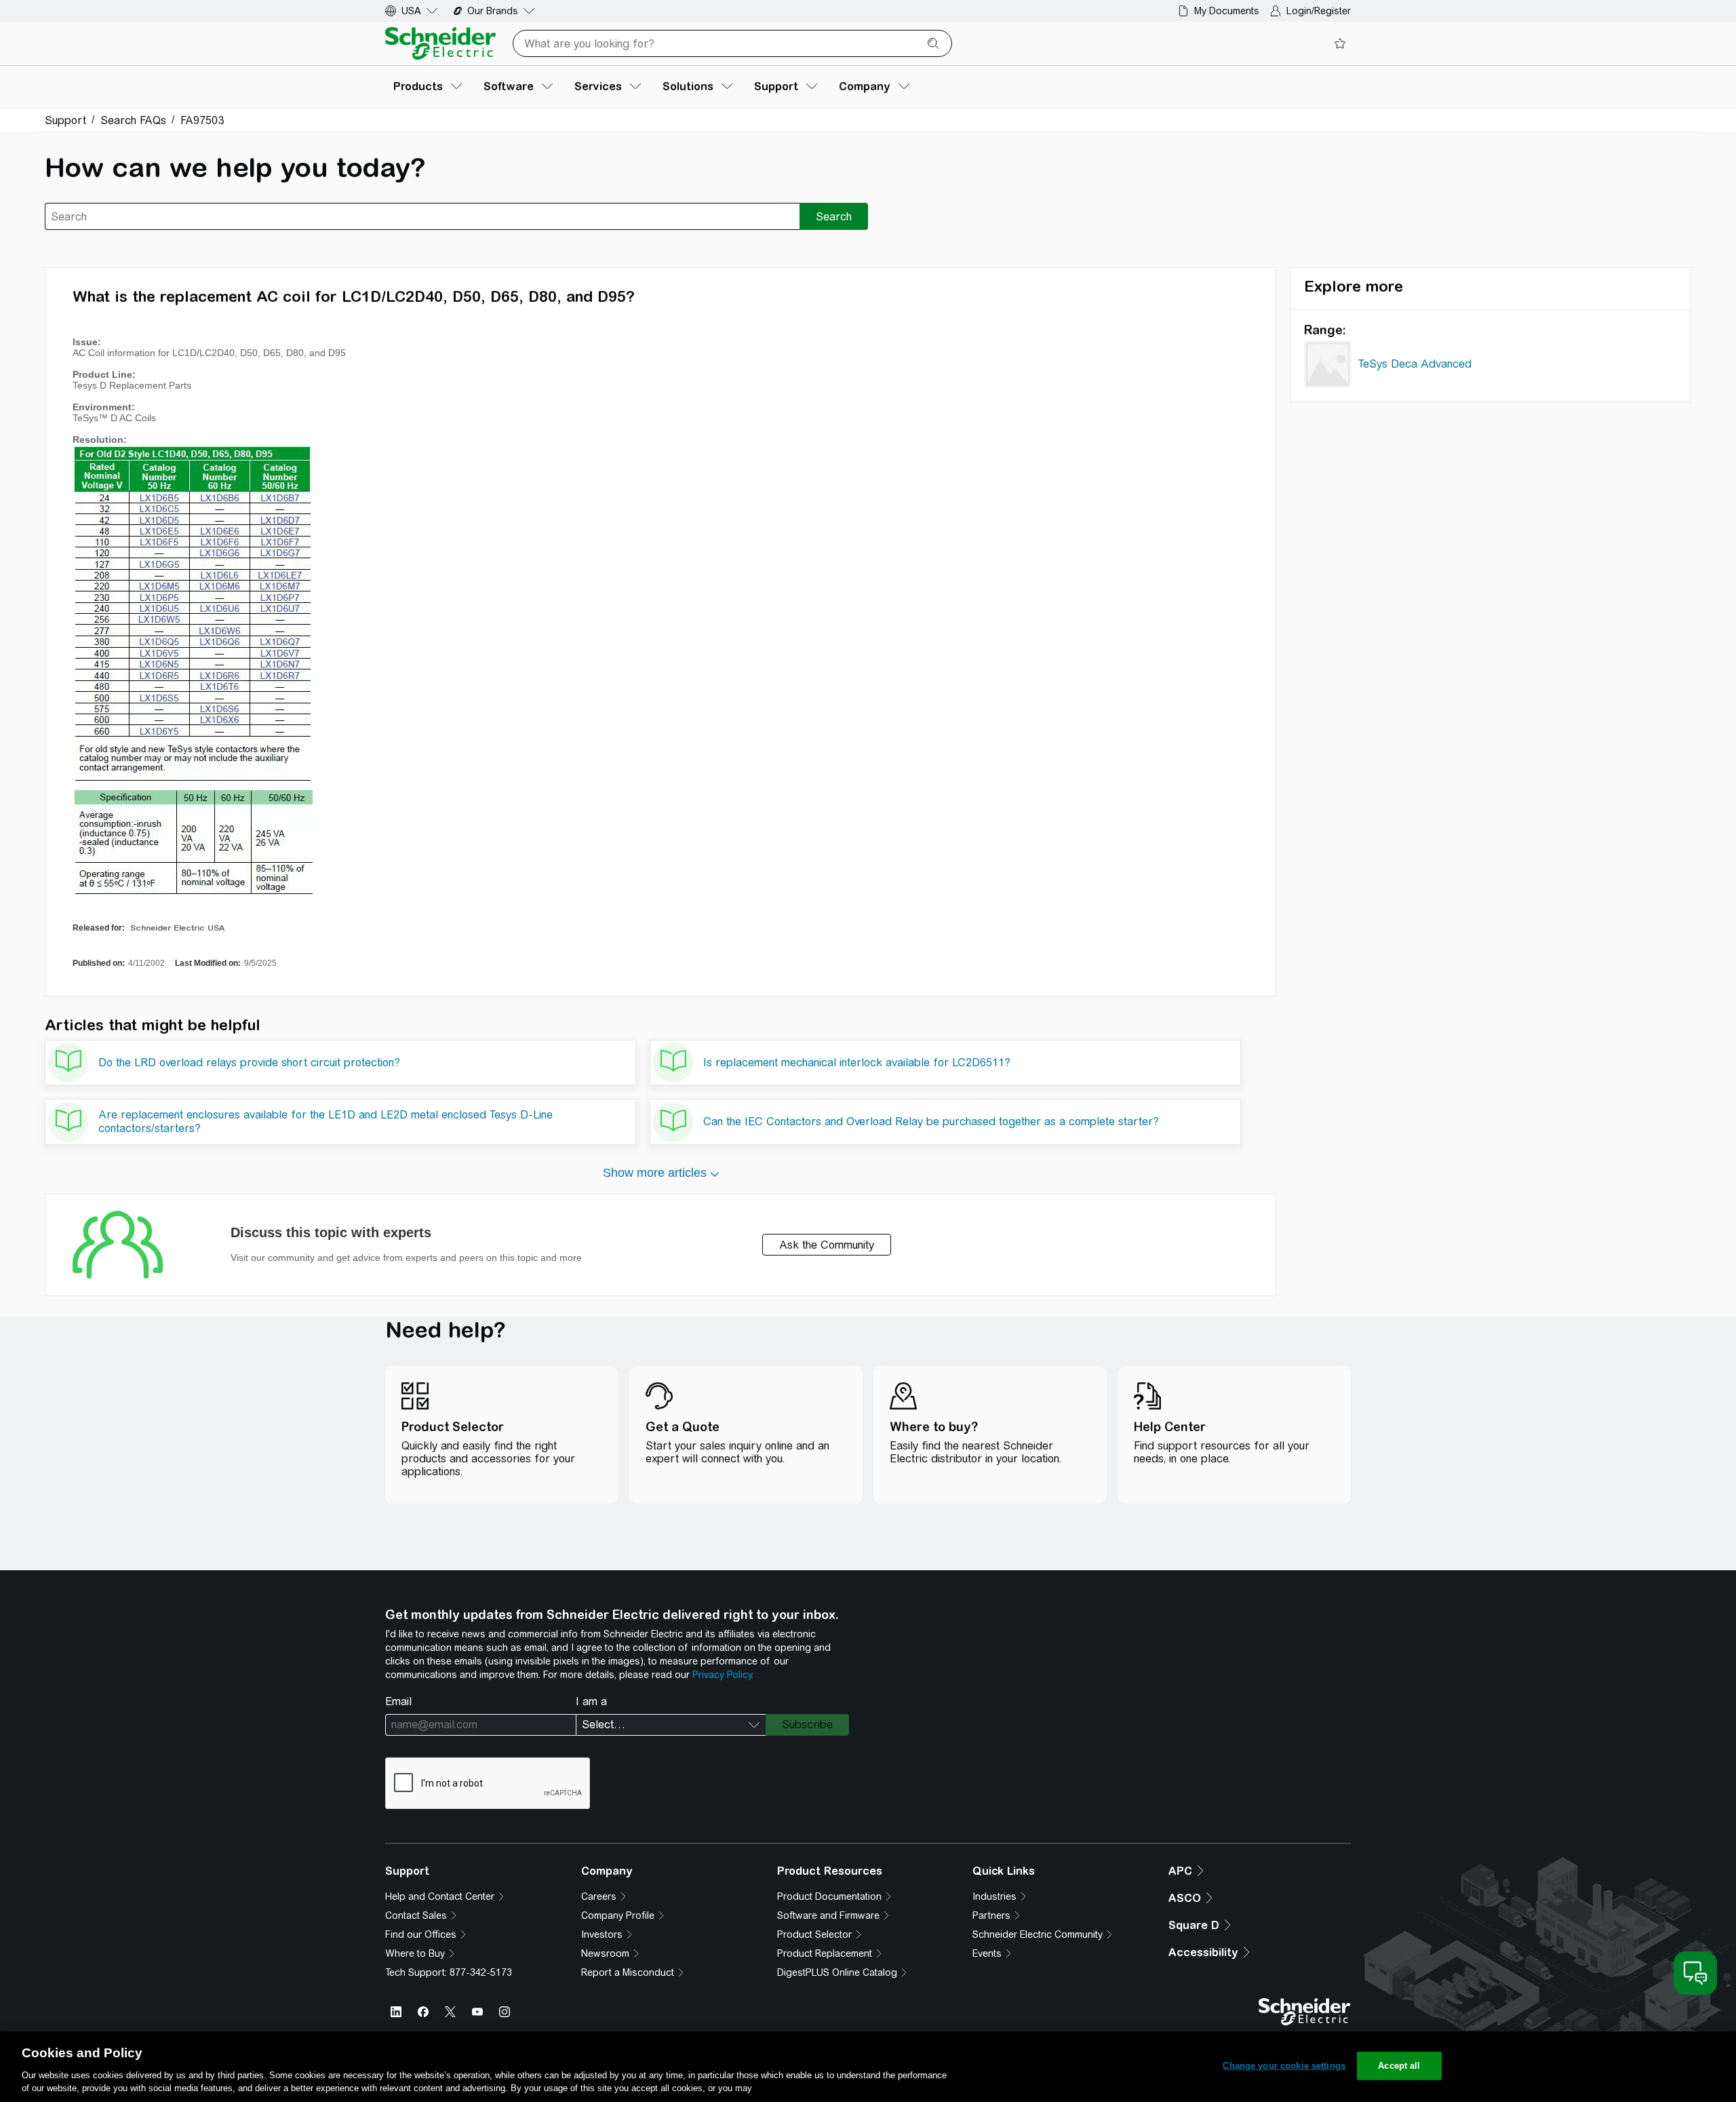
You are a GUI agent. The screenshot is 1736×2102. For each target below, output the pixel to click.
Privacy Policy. (723, 1675)
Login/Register (1319, 11)
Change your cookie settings (1284, 2066)
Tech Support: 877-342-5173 (449, 1972)
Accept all (1399, 2066)
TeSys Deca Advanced (1415, 364)
